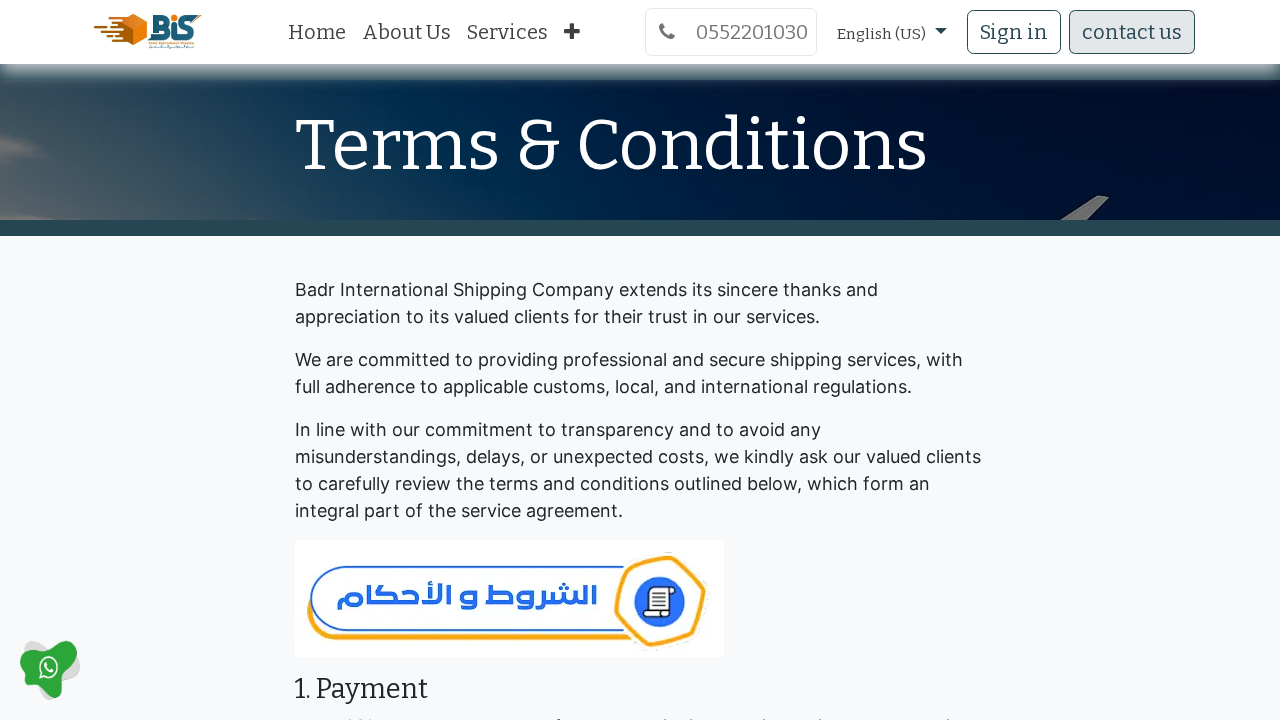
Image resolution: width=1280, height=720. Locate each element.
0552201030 (746, 32)
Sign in (1014, 32)
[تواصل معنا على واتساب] (50, 668)
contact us (1132, 32)
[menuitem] (317, 32)
